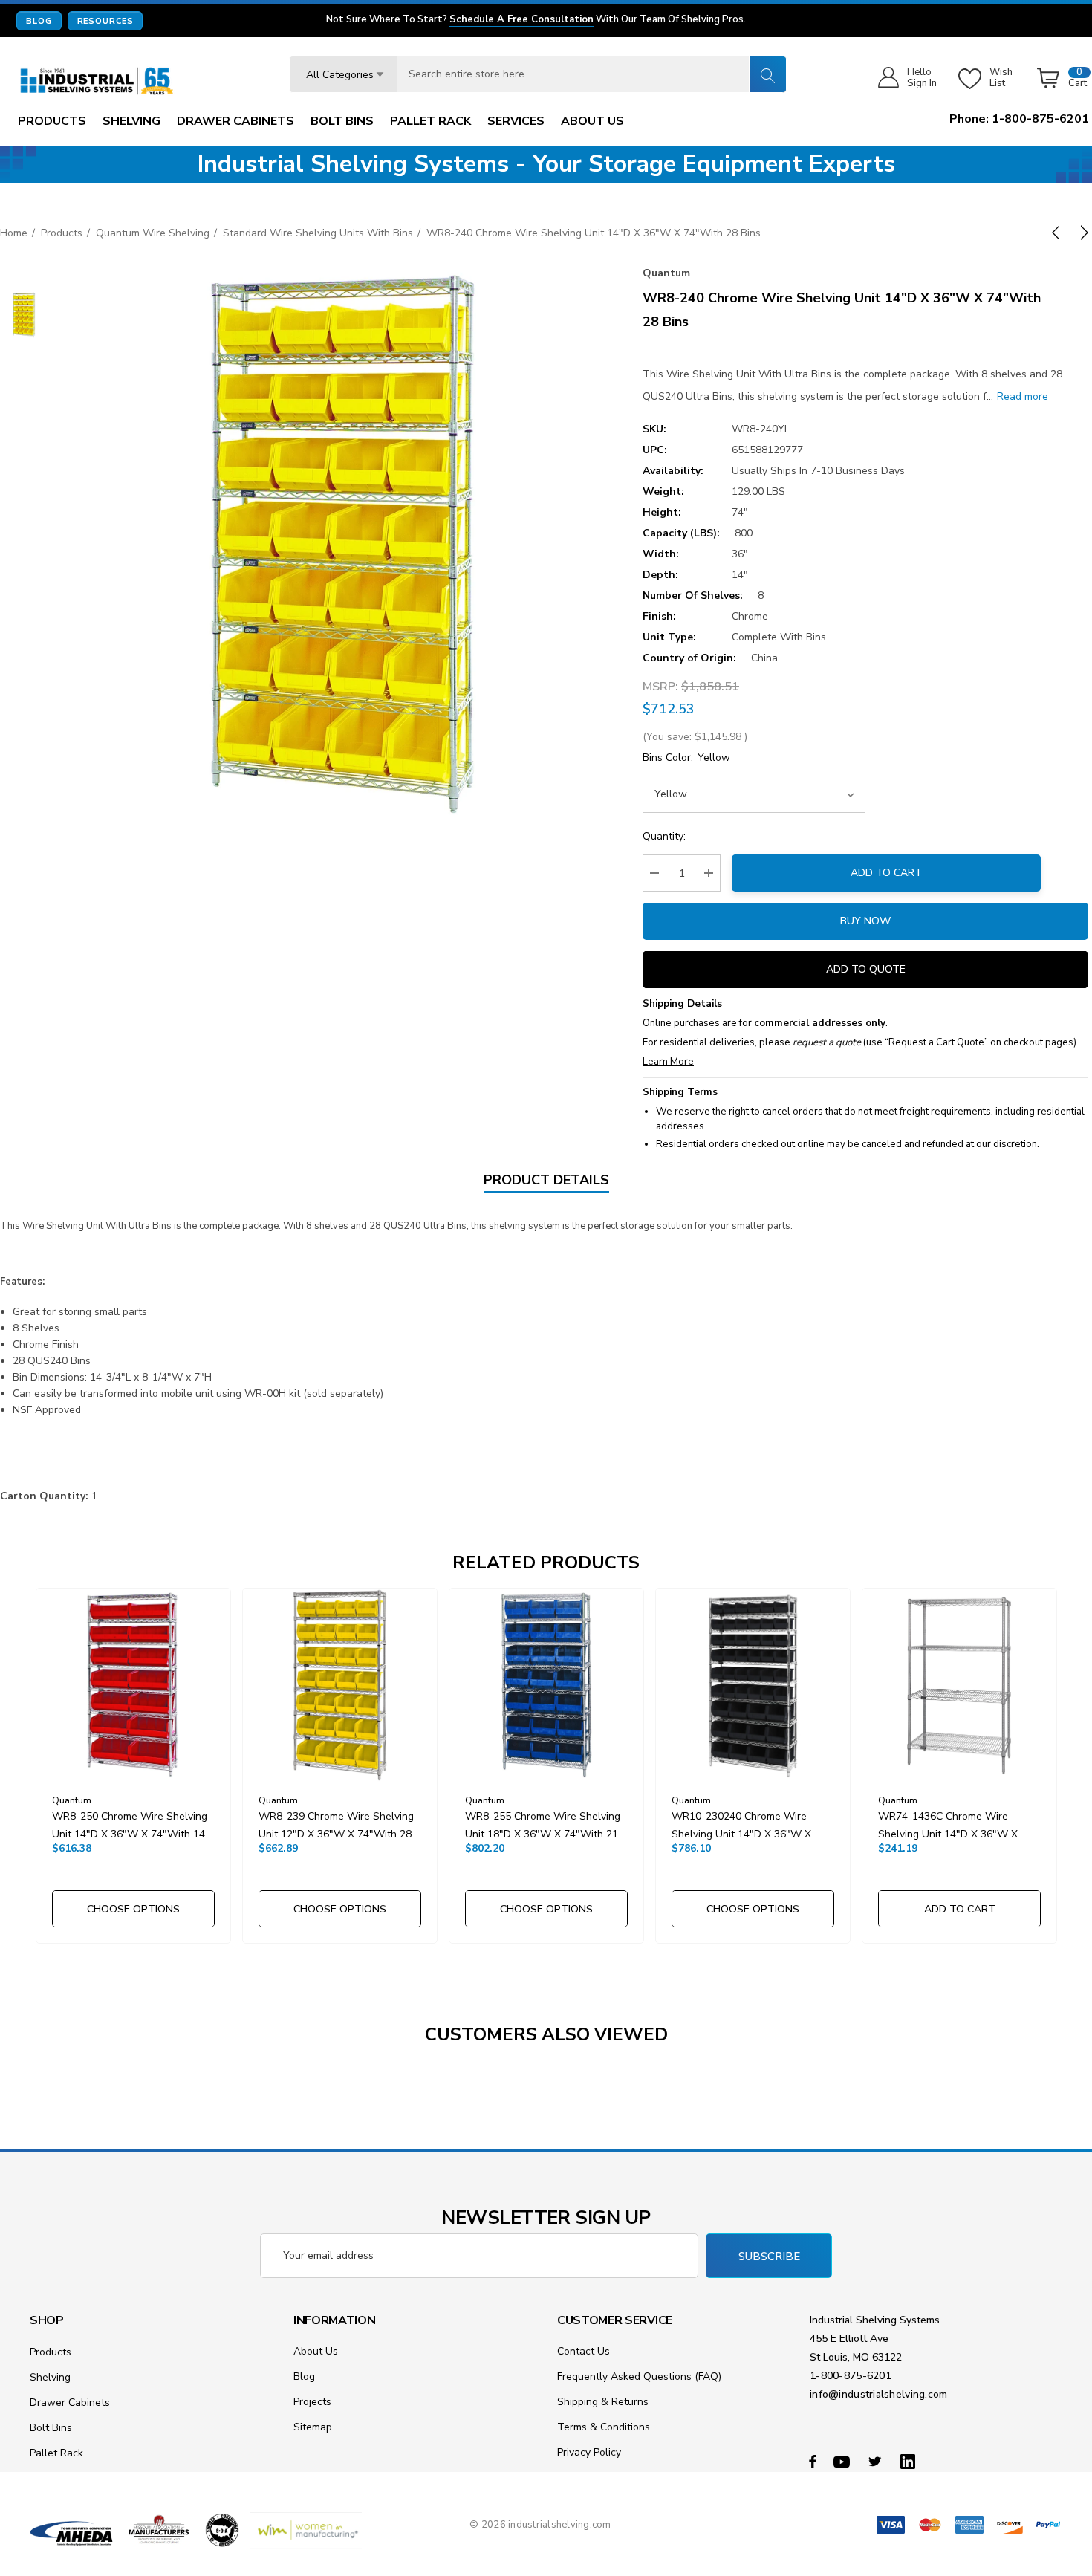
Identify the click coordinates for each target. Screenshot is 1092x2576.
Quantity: (664, 836)
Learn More (668, 1062)
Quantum (666, 273)
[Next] (1082, 233)
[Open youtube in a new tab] (844, 2461)
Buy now (865, 921)
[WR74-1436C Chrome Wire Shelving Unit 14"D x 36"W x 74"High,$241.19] (959, 1686)
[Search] (767, 74)
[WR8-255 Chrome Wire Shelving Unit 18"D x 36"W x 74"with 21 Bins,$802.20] (546, 1686)
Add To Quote (866, 969)
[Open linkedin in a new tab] (911, 2461)
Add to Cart (886, 873)
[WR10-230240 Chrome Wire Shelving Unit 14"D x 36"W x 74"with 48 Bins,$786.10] (753, 1686)
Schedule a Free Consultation (521, 20)
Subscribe (769, 2257)
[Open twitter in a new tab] (877, 2461)
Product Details (546, 1180)
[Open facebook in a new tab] (813, 2461)
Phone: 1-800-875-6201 (1019, 119)
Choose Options (133, 1909)
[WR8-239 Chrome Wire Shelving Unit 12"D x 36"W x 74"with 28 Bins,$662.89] (340, 1686)
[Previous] (1059, 233)
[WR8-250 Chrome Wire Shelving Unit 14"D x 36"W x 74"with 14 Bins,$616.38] (133, 1686)
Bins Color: (686, 757)
